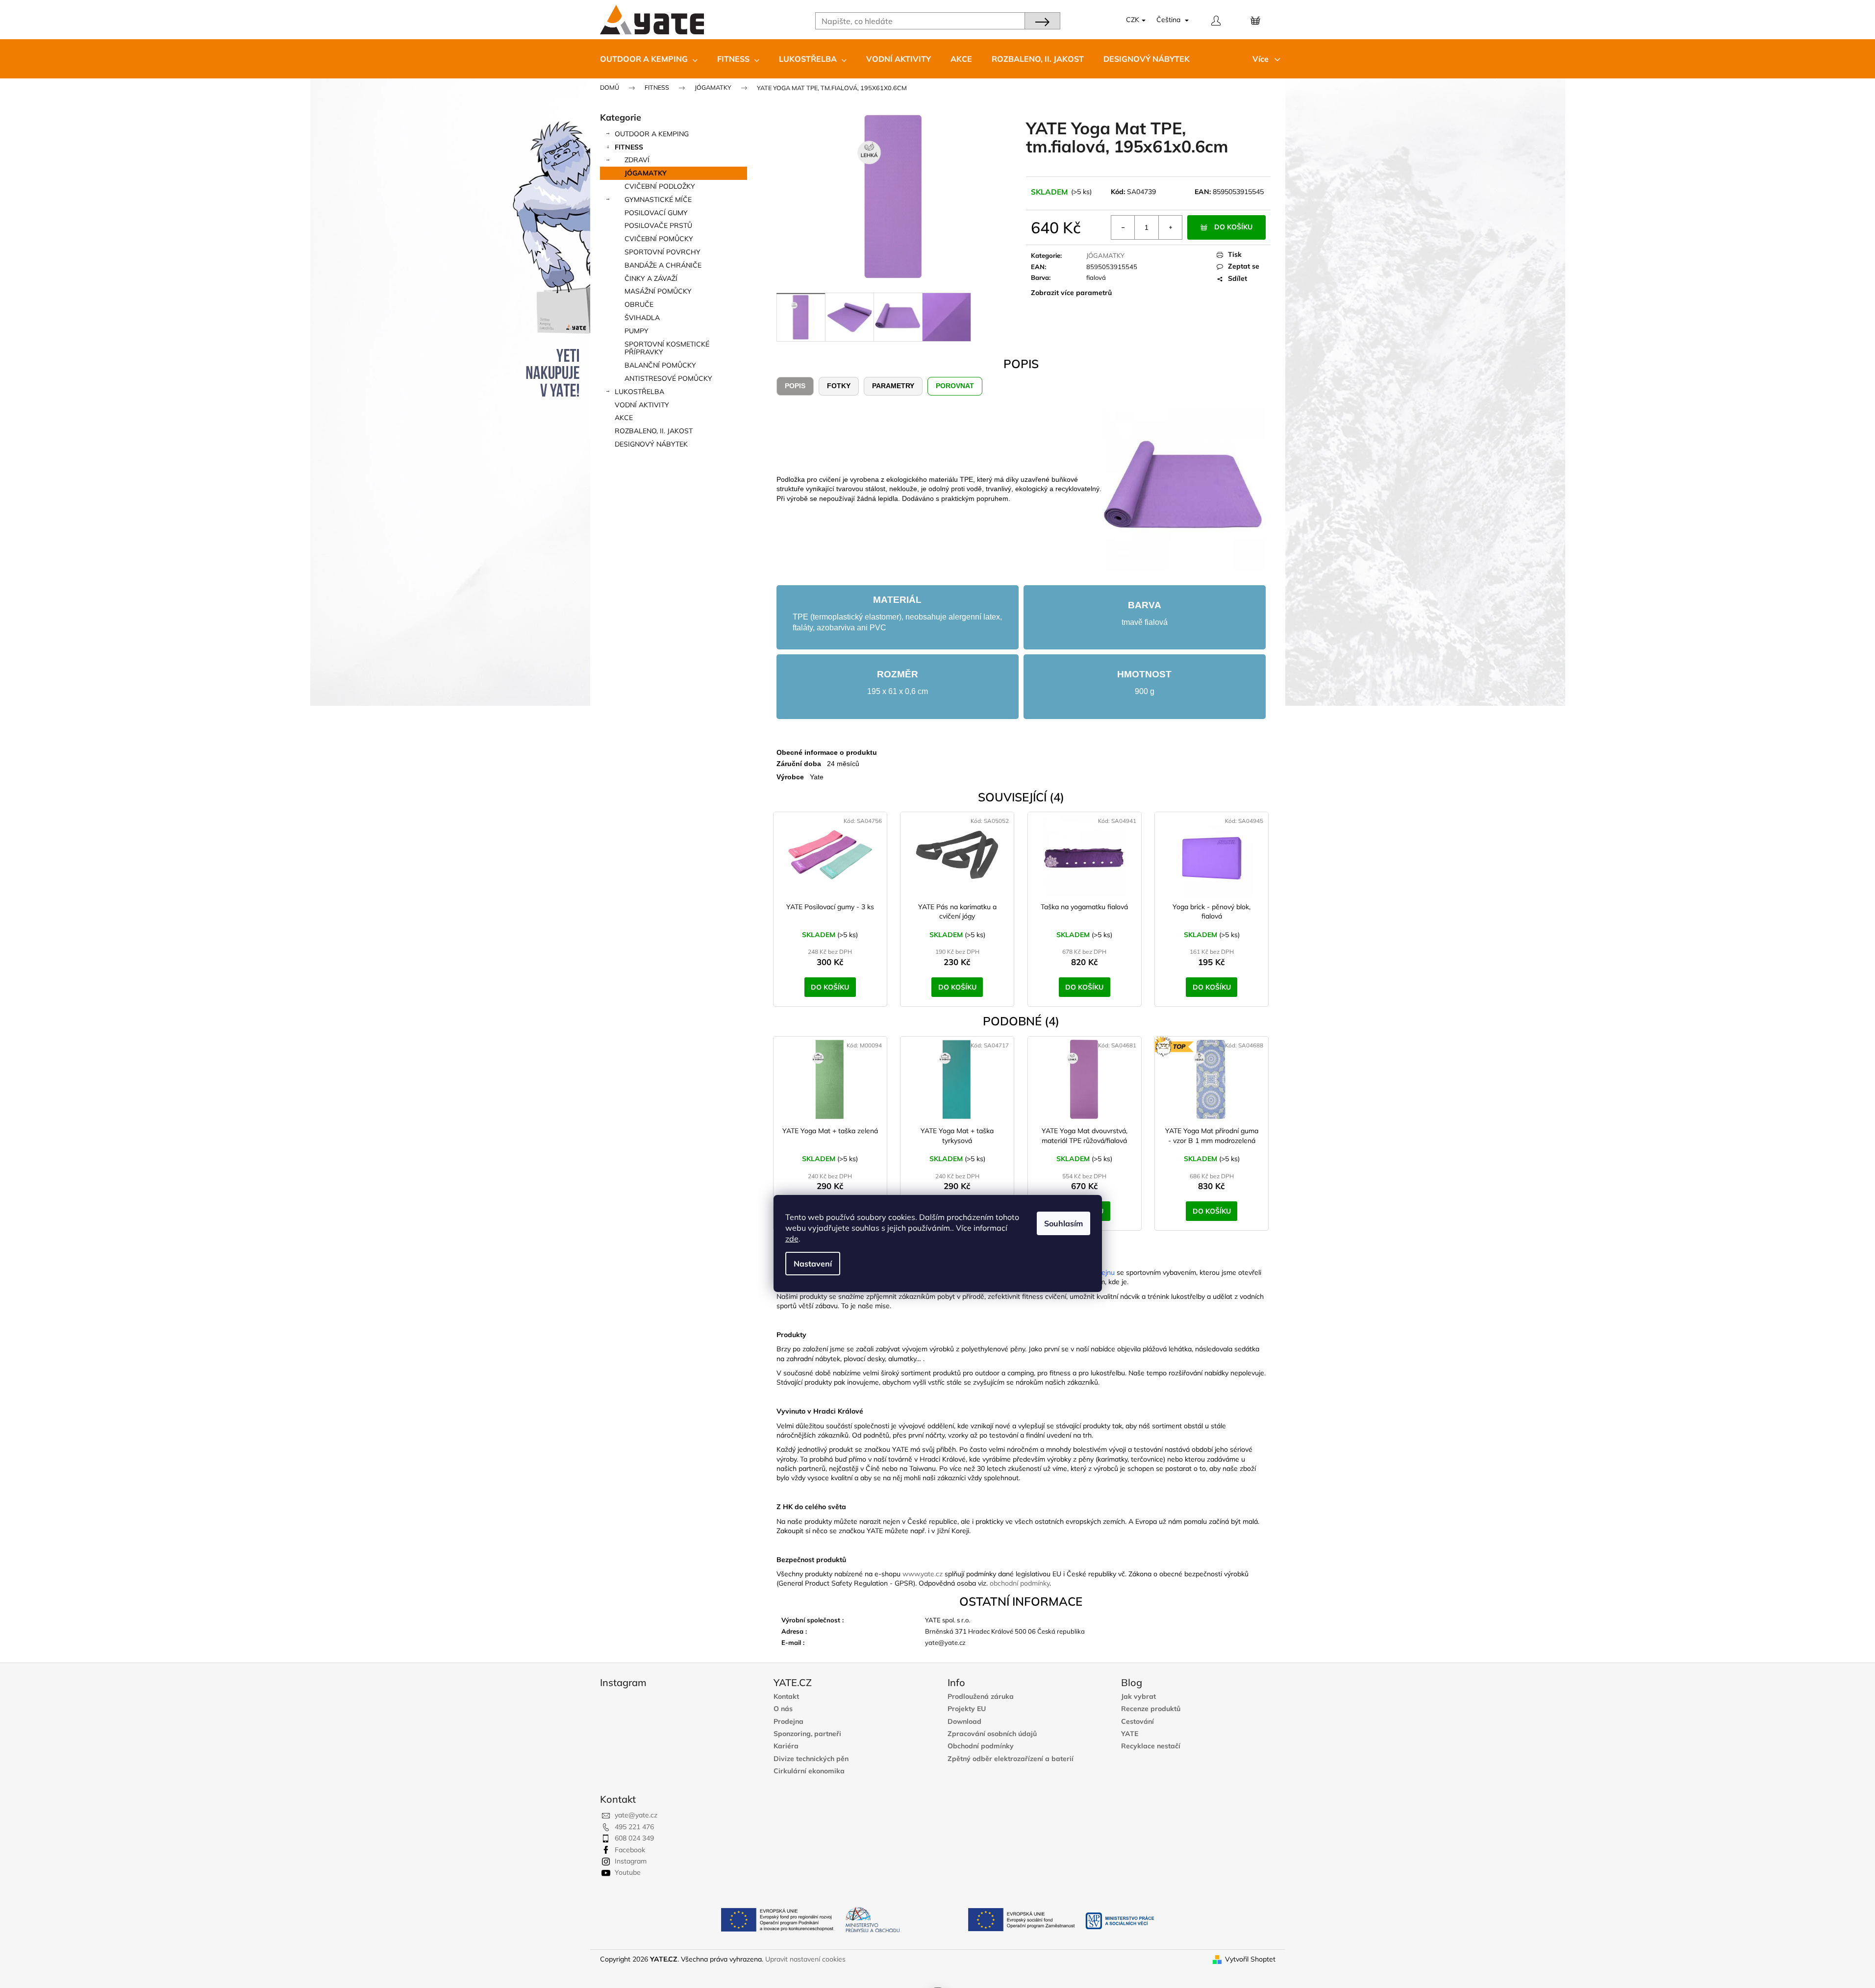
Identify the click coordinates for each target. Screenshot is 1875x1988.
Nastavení (813, 1264)
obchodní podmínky (1020, 1583)
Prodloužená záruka (981, 1697)
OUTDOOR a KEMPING (652, 134)
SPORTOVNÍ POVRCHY (662, 252)
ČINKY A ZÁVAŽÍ (651, 278)
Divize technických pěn (811, 1759)
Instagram (631, 1861)
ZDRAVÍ (637, 160)
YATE (1130, 1734)
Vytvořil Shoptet (1250, 1959)
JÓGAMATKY (646, 173)
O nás (783, 1709)
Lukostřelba (639, 392)
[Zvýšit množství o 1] (1170, 227)
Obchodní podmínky (981, 1746)
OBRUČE (639, 304)
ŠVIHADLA (642, 318)
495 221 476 (634, 1827)
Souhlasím (1063, 1223)
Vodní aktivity (642, 405)
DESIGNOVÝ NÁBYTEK (651, 444)
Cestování (1137, 1722)
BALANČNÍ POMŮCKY (660, 365)
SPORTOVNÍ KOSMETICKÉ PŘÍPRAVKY (667, 348)
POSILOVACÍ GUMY (656, 213)
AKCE (624, 418)
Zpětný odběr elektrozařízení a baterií (1011, 1759)
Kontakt (786, 1697)
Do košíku (1233, 227)
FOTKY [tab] (839, 386)
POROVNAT (955, 386)
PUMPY (637, 331)
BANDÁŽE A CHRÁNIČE (663, 265)
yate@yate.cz (636, 1815)
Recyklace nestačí (1151, 1746)
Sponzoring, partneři (807, 1734)
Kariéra (786, 1746)
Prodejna (788, 1722)
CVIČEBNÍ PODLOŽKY (660, 186)
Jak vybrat (1138, 1697)
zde (792, 1239)
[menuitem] (649, 59)
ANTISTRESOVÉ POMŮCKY (668, 378)
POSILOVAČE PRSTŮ (658, 225)
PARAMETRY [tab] (893, 386)
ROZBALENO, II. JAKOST (654, 431)
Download (964, 1722)
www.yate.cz (923, 1574)
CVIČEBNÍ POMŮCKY (659, 239)
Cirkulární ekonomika (809, 1771)
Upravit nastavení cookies (805, 1959)
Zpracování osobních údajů (992, 1734)
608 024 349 (634, 1838)
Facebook (630, 1850)
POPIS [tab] (795, 386)
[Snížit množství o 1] (1123, 227)
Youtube (628, 1872)
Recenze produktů (1151, 1709)
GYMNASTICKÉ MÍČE (658, 199)
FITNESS (629, 147)
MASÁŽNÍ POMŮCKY (658, 291)
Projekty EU (967, 1709)
